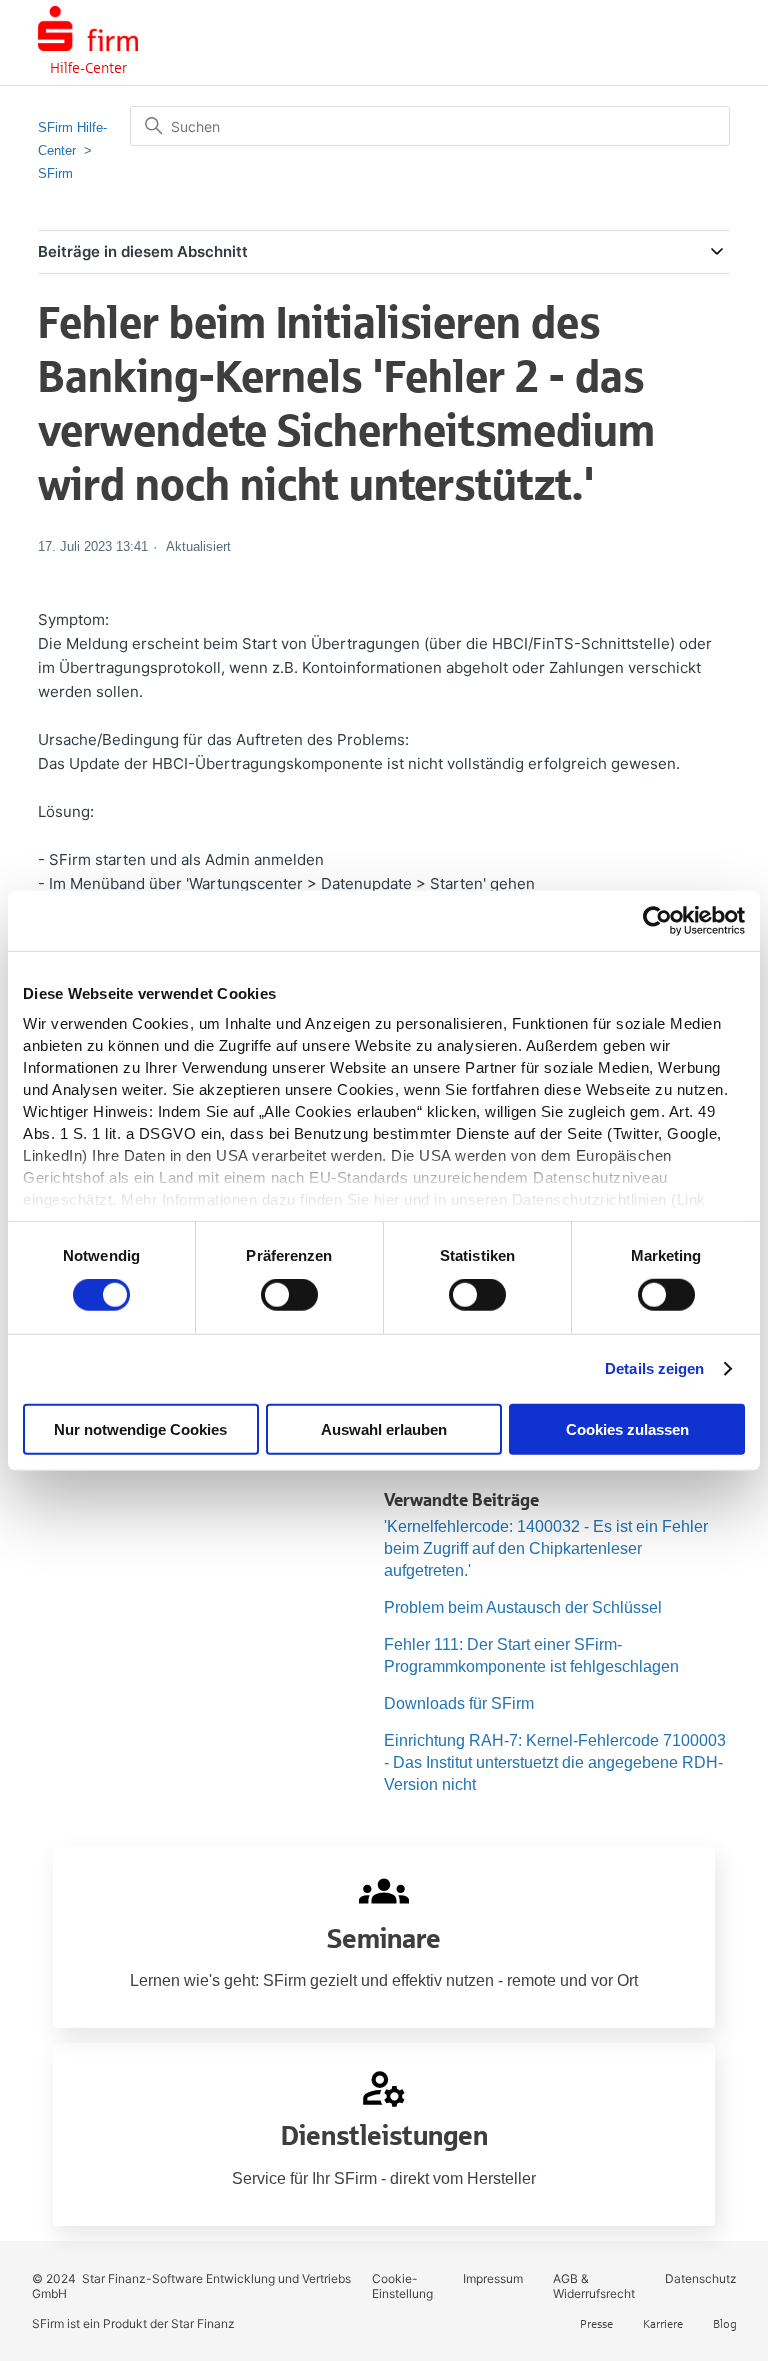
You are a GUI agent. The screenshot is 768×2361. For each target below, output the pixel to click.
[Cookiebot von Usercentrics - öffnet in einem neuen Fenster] (657, 920)
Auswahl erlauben (384, 1429)
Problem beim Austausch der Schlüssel (523, 1607)
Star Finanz (203, 2323)
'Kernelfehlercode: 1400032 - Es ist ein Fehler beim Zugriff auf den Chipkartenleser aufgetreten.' (546, 1548)
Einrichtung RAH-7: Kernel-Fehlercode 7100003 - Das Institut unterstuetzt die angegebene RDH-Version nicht (555, 1762)
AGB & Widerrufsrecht (594, 2286)
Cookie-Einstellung (402, 2286)
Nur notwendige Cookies (140, 1429)
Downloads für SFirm (459, 1703)
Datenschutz (701, 2278)
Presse (596, 2323)
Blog (725, 2323)
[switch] (289, 1295)
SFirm (55, 173)
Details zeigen (654, 1368)
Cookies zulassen (627, 1429)
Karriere (663, 2323)
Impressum (493, 2278)
